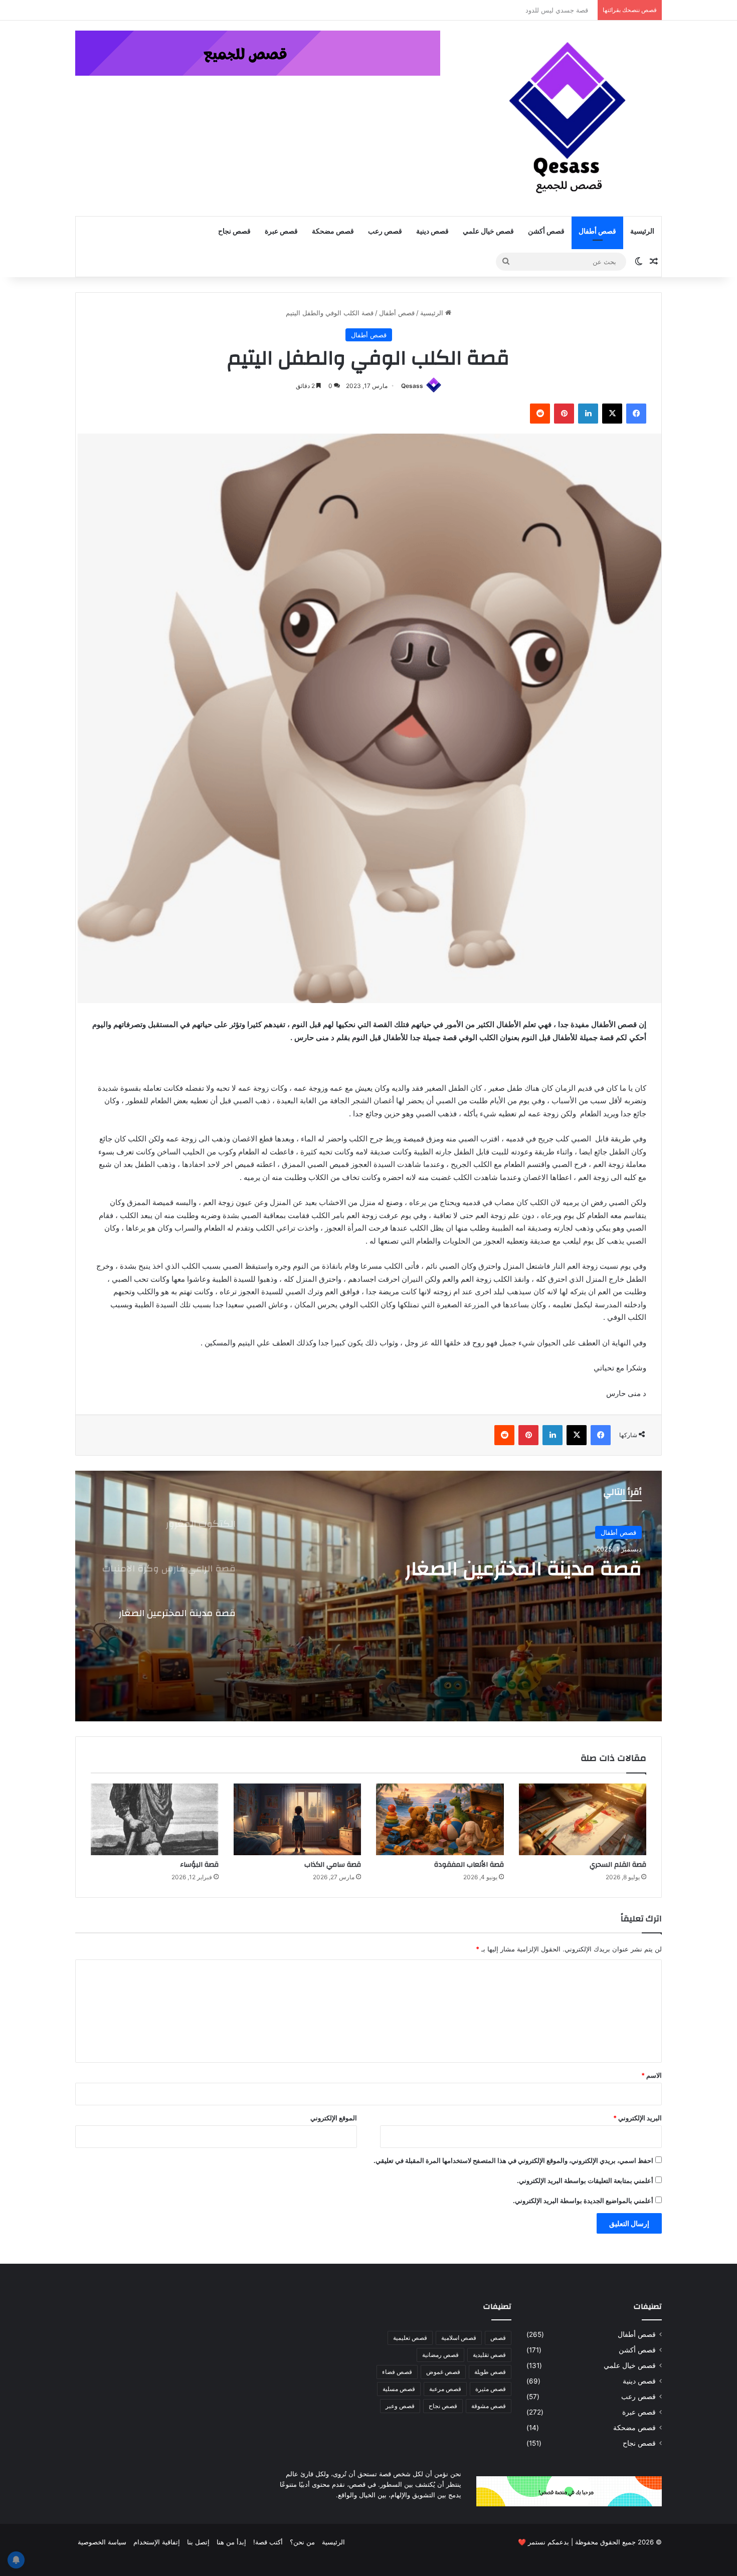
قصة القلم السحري (618, 1865)
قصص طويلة (490, 2372)
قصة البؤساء (199, 1865)
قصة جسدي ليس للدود (561, 10)
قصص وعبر (400, 2406)
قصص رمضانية (440, 2355)
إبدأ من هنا (231, 2542)
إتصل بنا (198, 2542)
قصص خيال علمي (488, 232)
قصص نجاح (234, 232)
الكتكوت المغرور (571, 1569)
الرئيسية (642, 232)
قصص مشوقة (489, 2406)
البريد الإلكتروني (637, 2118)
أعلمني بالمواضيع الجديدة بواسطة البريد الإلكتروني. (583, 2201)
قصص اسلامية (459, 2338)
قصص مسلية (399, 2389)
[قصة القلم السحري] (583, 1820)
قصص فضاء (397, 2372)
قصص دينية (432, 232)
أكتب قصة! (268, 2542)
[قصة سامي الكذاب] (298, 1820)
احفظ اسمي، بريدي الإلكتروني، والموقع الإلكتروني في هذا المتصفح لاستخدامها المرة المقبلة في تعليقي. (513, 2160)
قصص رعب (385, 232)
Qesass (412, 386)
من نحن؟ (302, 2542)
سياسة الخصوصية (102, 2542)
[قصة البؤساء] (155, 1820)
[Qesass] (569, 118)
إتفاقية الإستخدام (157, 2542)
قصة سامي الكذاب (333, 1865)
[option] (368, 1596)
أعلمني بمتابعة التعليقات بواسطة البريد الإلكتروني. (585, 2181)
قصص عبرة (281, 232)
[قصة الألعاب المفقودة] (440, 1820)
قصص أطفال (597, 232)
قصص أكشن (546, 232)
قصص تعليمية (410, 2338)
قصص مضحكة (333, 232)
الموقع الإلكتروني (334, 2118)
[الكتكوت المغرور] (368, 1596)
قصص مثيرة (491, 2389)
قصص (498, 2338)
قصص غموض (443, 2372)
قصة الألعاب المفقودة (469, 1865)
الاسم (652, 2075)
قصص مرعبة (445, 2389)
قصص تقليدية (489, 2355)
